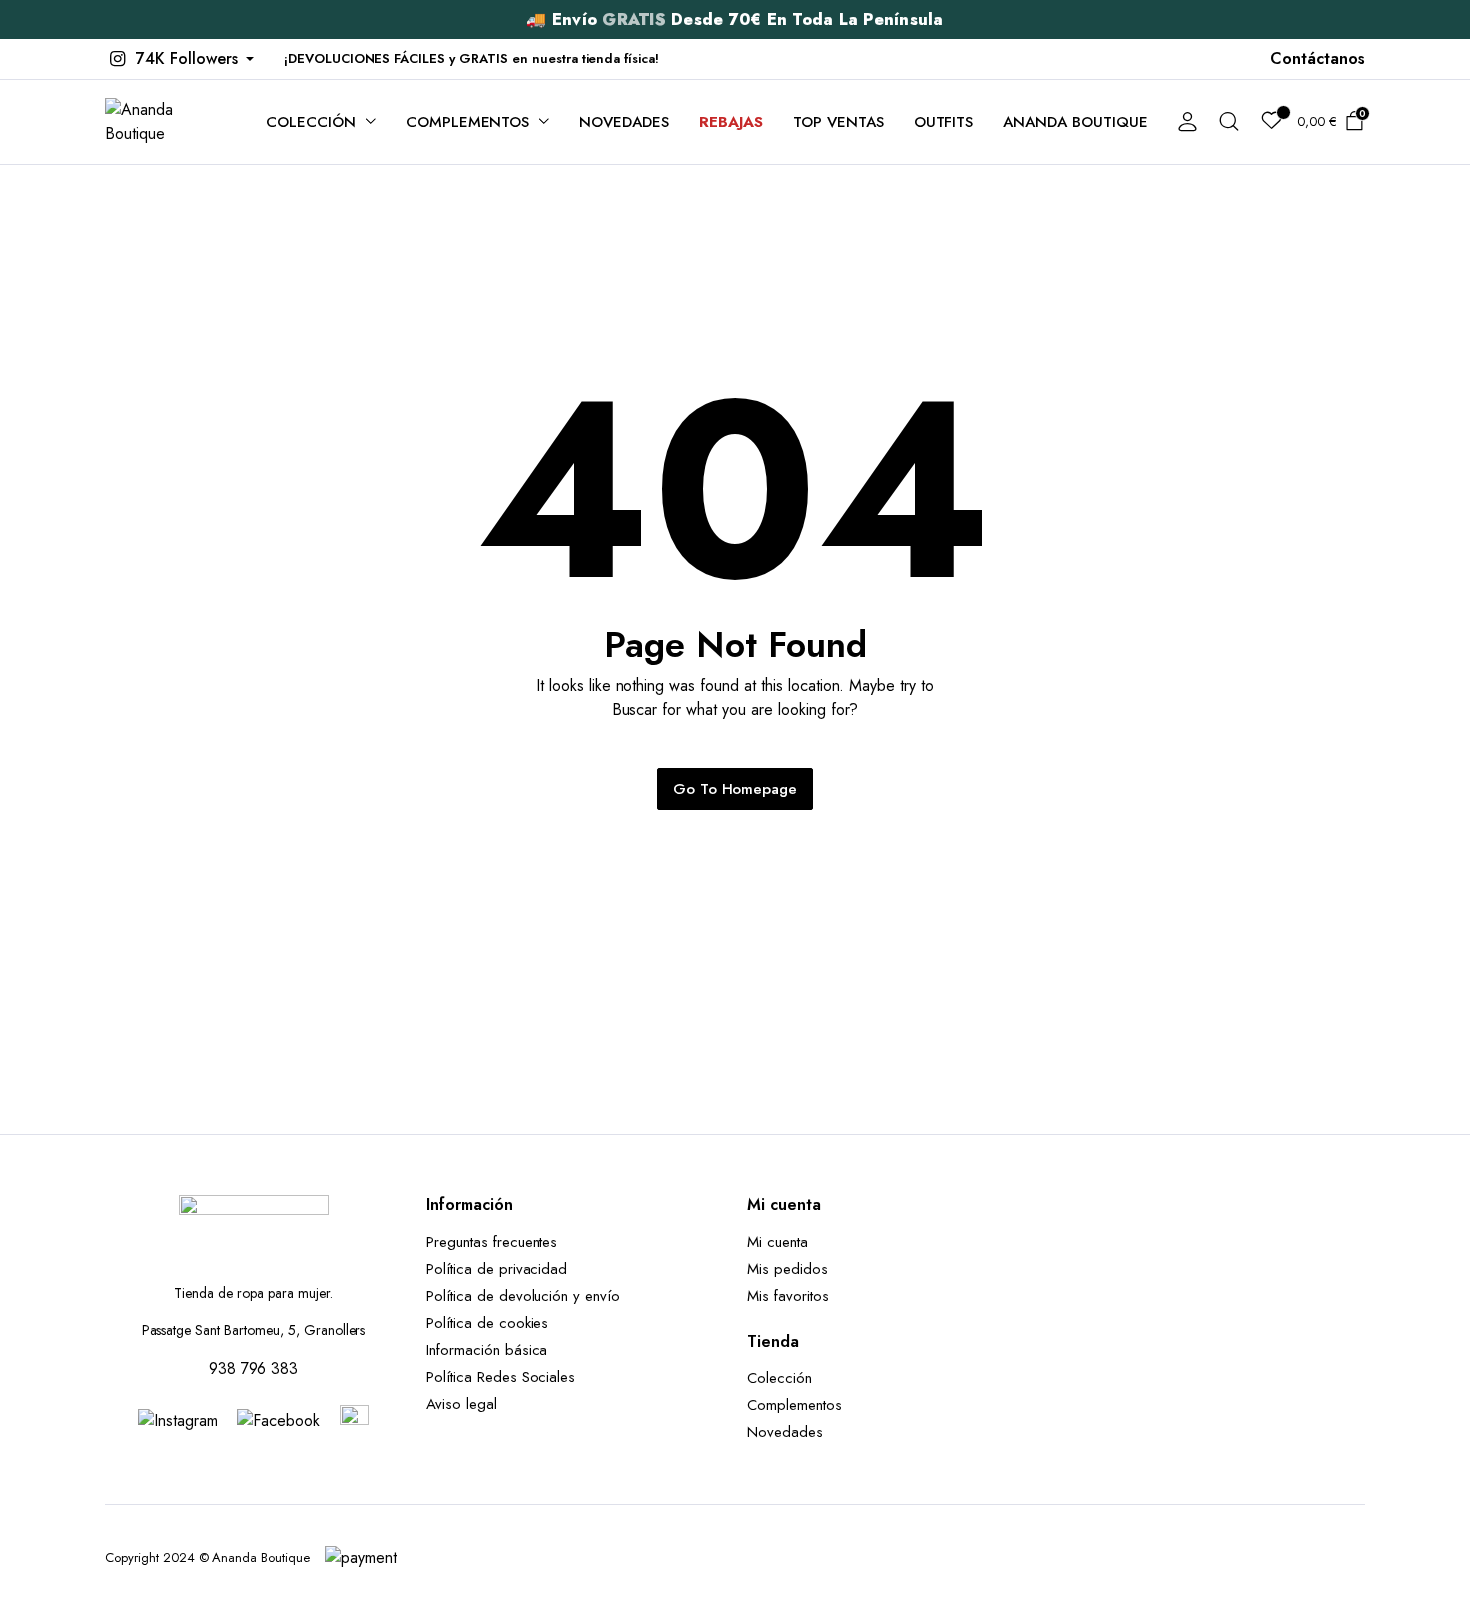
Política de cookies (487, 1323)
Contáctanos (1317, 58)
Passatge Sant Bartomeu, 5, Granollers (254, 1330)
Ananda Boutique (1075, 122)
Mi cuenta (777, 1242)
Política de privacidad (496, 1269)
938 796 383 (254, 1368)
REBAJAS (731, 122)
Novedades (624, 122)
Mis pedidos (787, 1269)
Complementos (468, 122)
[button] (179, 59)
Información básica (486, 1350)
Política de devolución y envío (523, 1296)
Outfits (944, 122)
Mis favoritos (788, 1296)
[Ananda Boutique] (165, 122)
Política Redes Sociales (505, 1377)
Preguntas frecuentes (491, 1242)
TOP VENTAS (838, 122)
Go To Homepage (735, 789)
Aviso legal (461, 1404)
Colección (311, 122)
